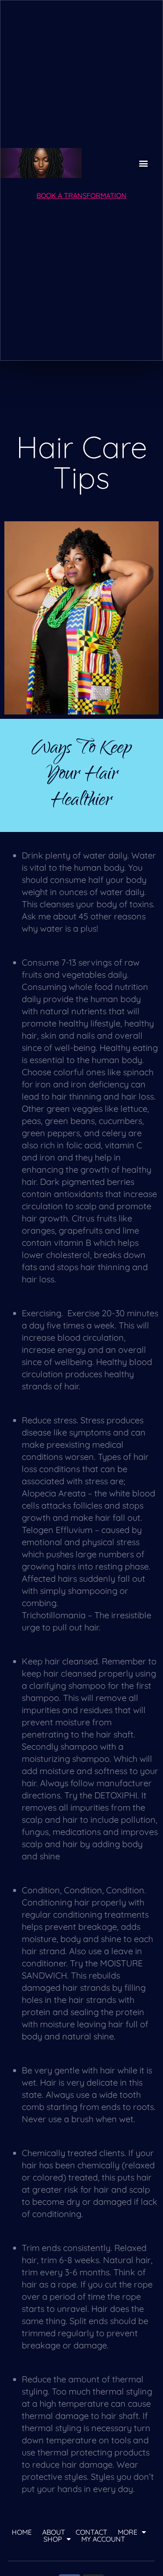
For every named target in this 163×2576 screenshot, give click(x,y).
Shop (53, 2539)
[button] (143, 163)
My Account (103, 2539)
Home (22, 2532)
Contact (91, 2532)
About (54, 2532)
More (128, 2532)
